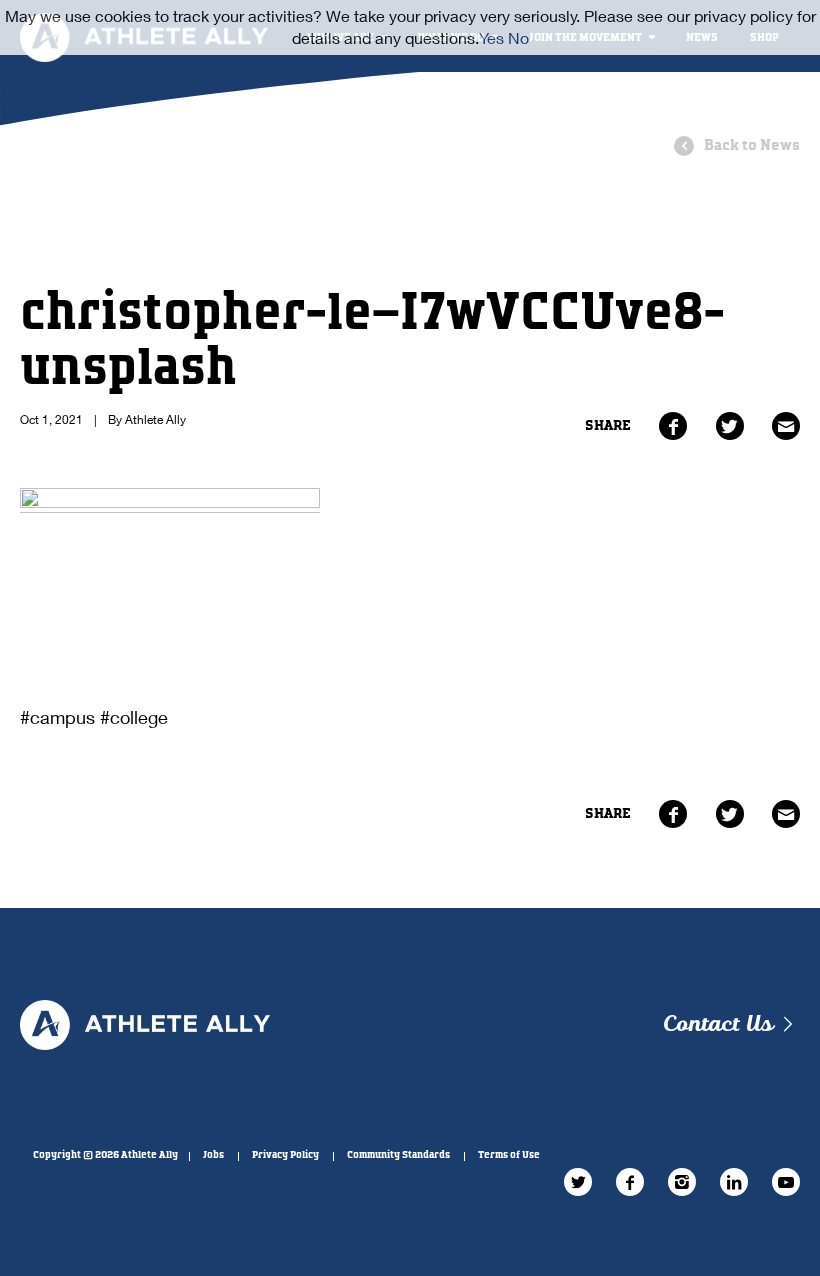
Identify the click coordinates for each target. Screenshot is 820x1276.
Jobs (213, 1155)
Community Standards (398, 1155)
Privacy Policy (285, 1155)
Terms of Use (509, 1155)
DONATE (565, 109)
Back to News (752, 145)
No (518, 37)
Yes (491, 37)
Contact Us (717, 1024)
